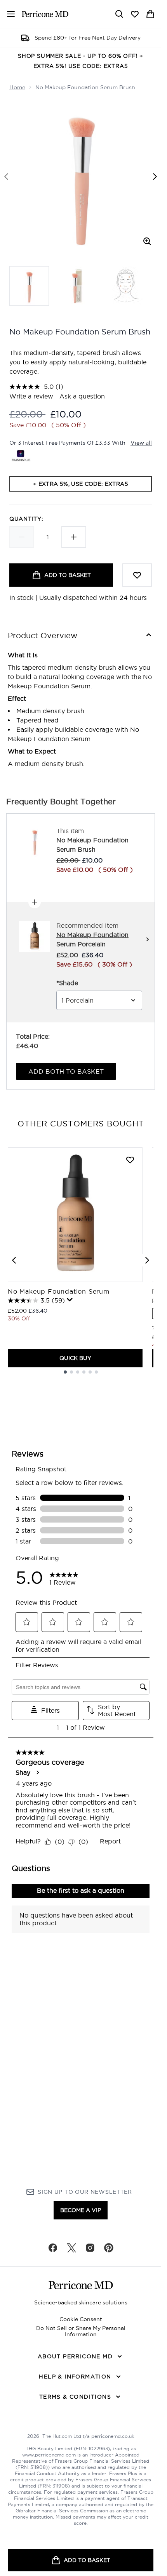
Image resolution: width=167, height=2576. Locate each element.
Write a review (31, 396)
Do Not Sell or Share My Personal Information (81, 2331)
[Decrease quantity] (22, 537)
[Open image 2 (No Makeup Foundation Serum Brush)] (78, 286)
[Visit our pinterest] (109, 2248)
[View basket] (150, 14)
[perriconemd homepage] (45, 14)
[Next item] (147, 1260)
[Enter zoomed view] (147, 241)
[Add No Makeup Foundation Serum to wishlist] (130, 1160)
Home (17, 87)
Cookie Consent (81, 2319)
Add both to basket (66, 1071)
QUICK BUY (75, 1358)
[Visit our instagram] (90, 2248)
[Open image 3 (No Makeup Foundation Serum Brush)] (126, 286)
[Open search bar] (119, 14)
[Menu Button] (8, 14)
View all (141, 443)
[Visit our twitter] (71, 2248)
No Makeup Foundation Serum (59, 1291)
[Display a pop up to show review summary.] (70, 1300)
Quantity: (26, 519)
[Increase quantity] (74, 537)
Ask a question (82, 396)
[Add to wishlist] (137, 575)
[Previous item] (14, 1260)
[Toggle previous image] (6, 177)
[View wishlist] (135, 14)
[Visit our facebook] (53, 2248)
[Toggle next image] (155, 177)
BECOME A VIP (81, 2210)
